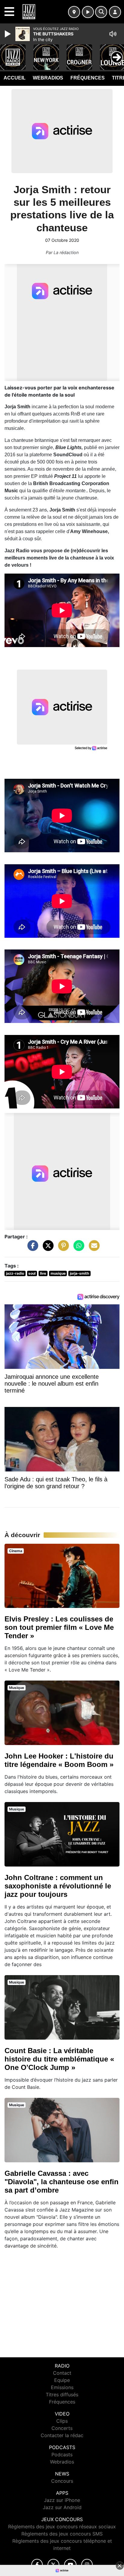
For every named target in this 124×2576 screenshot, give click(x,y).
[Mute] (113, 34)
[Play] (8, 34)
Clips (62, 2421)
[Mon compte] (115, 12)
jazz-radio (15, 1273)
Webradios (48, 78)
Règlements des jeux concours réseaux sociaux (62, 2527)
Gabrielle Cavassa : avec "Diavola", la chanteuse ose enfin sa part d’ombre (62, 2182)
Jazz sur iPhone (62, 2500)
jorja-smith (79, 1273)
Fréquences (88, 78)
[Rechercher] (101, 12)
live (43, 1273)
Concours (62, 2481)
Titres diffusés (62, 2395)
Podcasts (62, 2455)
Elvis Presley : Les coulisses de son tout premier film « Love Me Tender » (59, 1627)
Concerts (62, 2428)
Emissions (62, 2387)
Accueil (15, 78)
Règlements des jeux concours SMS (62, 2534)
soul (32, 1273)
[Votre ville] (74, 12)
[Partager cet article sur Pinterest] (62, 1249)
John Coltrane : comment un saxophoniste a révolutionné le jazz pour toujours (58, 1886)
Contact (62, 2373)
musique (58, 1273)
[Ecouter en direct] (88, 12)
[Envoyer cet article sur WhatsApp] (77, 1249)
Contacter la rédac (62, 2435)
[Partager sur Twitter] (47, 1249)
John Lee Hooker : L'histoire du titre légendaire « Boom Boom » (59, 1760)
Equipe (62, 2380)
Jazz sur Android (62, 2507)
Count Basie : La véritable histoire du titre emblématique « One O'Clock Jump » (59, 2059)
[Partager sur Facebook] (31, 1249)
